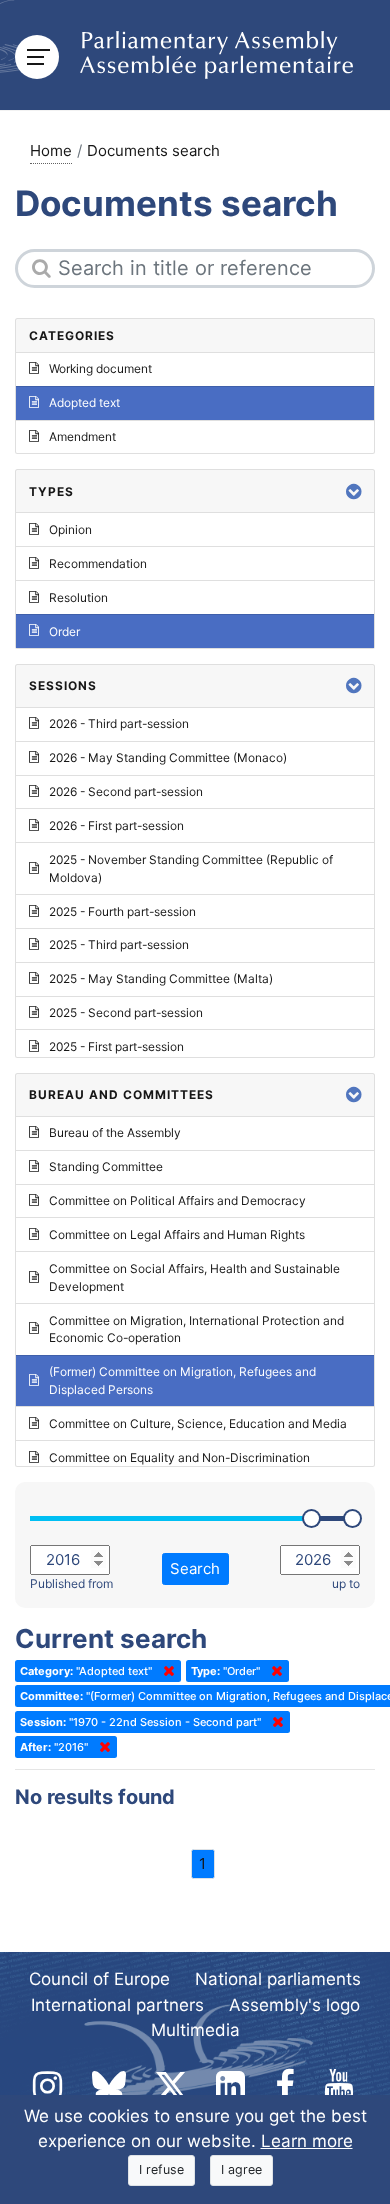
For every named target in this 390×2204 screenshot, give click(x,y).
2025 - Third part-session (119, 944)
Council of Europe (99, 1979)
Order (64, 631)
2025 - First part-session (116, 1046)
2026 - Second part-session (126, 791)
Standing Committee (106, 1166)
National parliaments (278, 1979)
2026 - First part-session (116, 825)
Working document (100, 368)
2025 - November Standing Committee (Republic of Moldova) (191, 868)
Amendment (82, 436)
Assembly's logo (294, 2005)
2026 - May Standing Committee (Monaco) (168, 757)
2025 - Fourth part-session (122, 911)
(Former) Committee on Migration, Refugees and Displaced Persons (182, 1380)
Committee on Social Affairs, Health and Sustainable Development (194, 1277)
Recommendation (98, 563)
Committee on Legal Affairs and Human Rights (177, 1234)
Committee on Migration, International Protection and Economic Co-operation (196, 1329)
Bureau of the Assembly (115, 1132)
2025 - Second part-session (126, 1012)
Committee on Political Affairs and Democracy (177, 1200)
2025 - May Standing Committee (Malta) (161, 978)
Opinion (70, 529)
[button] (354, 491)
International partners (117, 2005)
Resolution (78, 597)
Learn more (307, 2141)
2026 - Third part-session (119, 723)
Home (51, 150)
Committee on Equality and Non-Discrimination (179, 1457)
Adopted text (84, 402)
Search (195, 1568)
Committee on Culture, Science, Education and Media (198, 1423)
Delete (165, 1671)
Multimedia (195, 2030)
